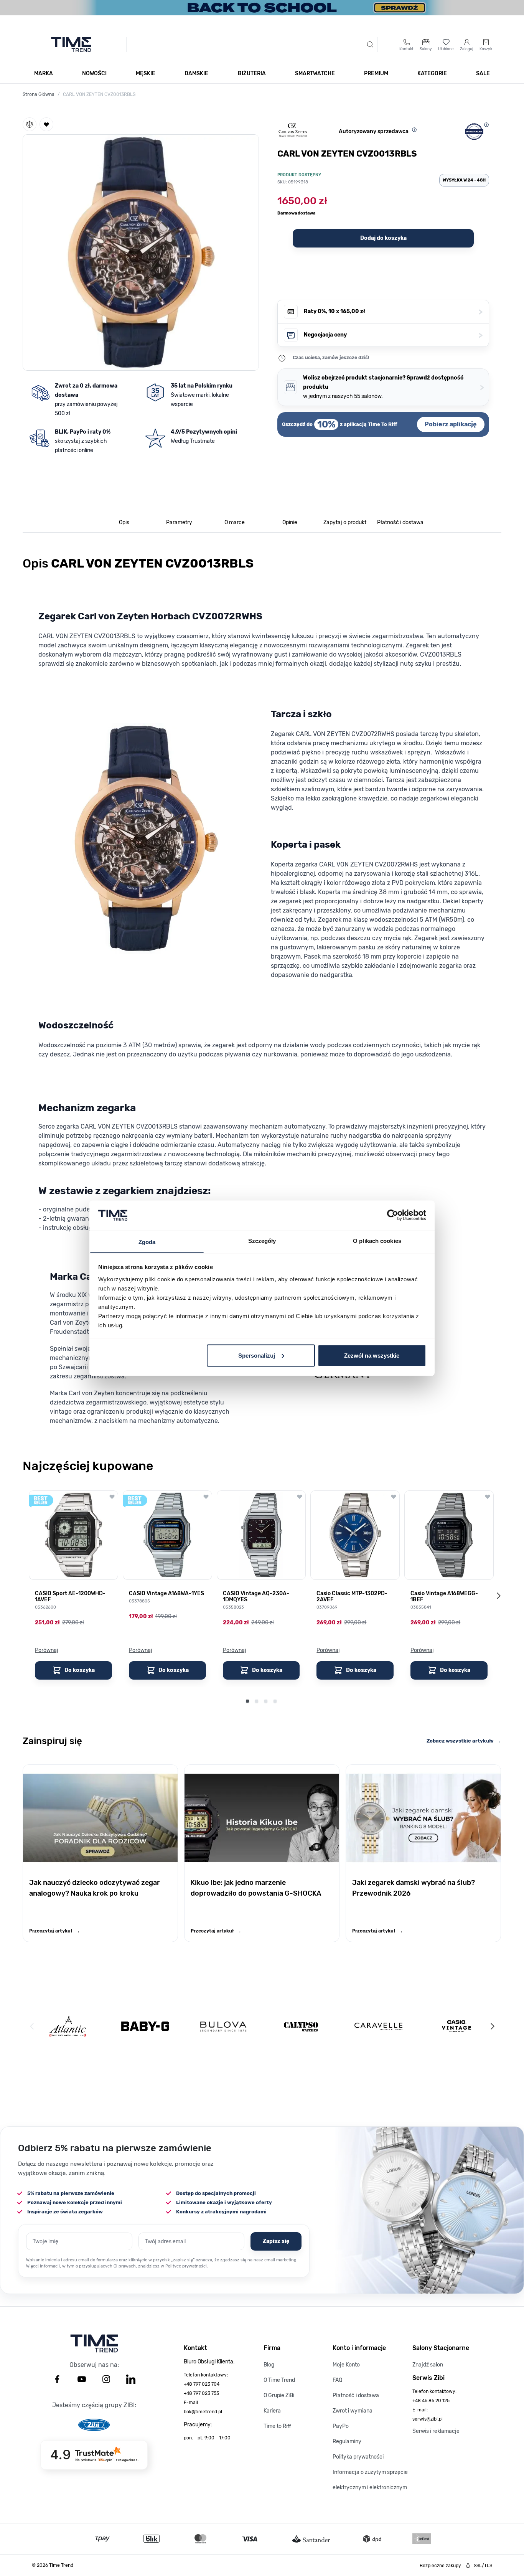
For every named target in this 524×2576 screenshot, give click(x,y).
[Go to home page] (71, 45)
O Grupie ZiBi (279, 2395)
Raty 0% (393, 312)
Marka (44, 73)
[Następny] (492, 2026)
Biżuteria (252, 73)
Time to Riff (277, 2426)
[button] (141, 251)
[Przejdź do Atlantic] (68, 2026)
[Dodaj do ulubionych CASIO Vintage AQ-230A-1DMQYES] (300, 1497)
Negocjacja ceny (393, 335)
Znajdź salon (428, 2365)
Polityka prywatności (358, 2457)
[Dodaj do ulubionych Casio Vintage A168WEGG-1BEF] (488, 1497)
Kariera (272, 2411)
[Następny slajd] (498, 1596)
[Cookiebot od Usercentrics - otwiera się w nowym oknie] (393, 1215)
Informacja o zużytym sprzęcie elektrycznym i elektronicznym (370, 2480)
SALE (483, 73)
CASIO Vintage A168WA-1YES (166, 1594)
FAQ (337, 2380)
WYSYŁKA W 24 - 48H (464, 180)
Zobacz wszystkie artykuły (464, 1741)
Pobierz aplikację (451, 424)
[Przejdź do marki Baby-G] (145, 2026)
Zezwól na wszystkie (372, 1355)
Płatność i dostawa (356, 2395)
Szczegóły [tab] (262, 1240)
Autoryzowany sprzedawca (374, 131)
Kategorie (432, 73)
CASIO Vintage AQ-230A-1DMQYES (256, 1597)
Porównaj (47, 1650)
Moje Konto (346, 2365)
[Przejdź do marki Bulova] (223, 2026)
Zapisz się (276, 2241)
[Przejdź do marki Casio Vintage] (456, 2026)
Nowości (94, 73)
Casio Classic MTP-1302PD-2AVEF (352, 1597)
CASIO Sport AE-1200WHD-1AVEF (70, 1597)
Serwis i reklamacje (436, 2431)
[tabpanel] (262, 994)
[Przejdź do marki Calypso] (301, 2026)
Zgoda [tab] (147, 1242)
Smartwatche (315, 73)
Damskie (196, 73)
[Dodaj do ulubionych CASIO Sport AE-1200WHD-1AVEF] (112, 1497)
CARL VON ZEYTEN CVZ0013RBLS (99, 94)
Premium (376, 73)
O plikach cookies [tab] (377, 1240)
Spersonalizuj (257, 1355)
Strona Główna (39, 94)
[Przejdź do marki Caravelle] (378, 2026)
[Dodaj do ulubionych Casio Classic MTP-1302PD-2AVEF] (394, 1497)
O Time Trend (279, 2380)
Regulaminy (347, 2442)
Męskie (146, 73)
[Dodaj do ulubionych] (46, 124)
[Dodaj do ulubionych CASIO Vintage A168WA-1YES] (206, 1497)
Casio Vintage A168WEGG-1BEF (444, 1597)
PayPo (341, 2426)
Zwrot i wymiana (353, 2411)
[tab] (124, 523)
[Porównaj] (30, 124)
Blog (269, 2365)
